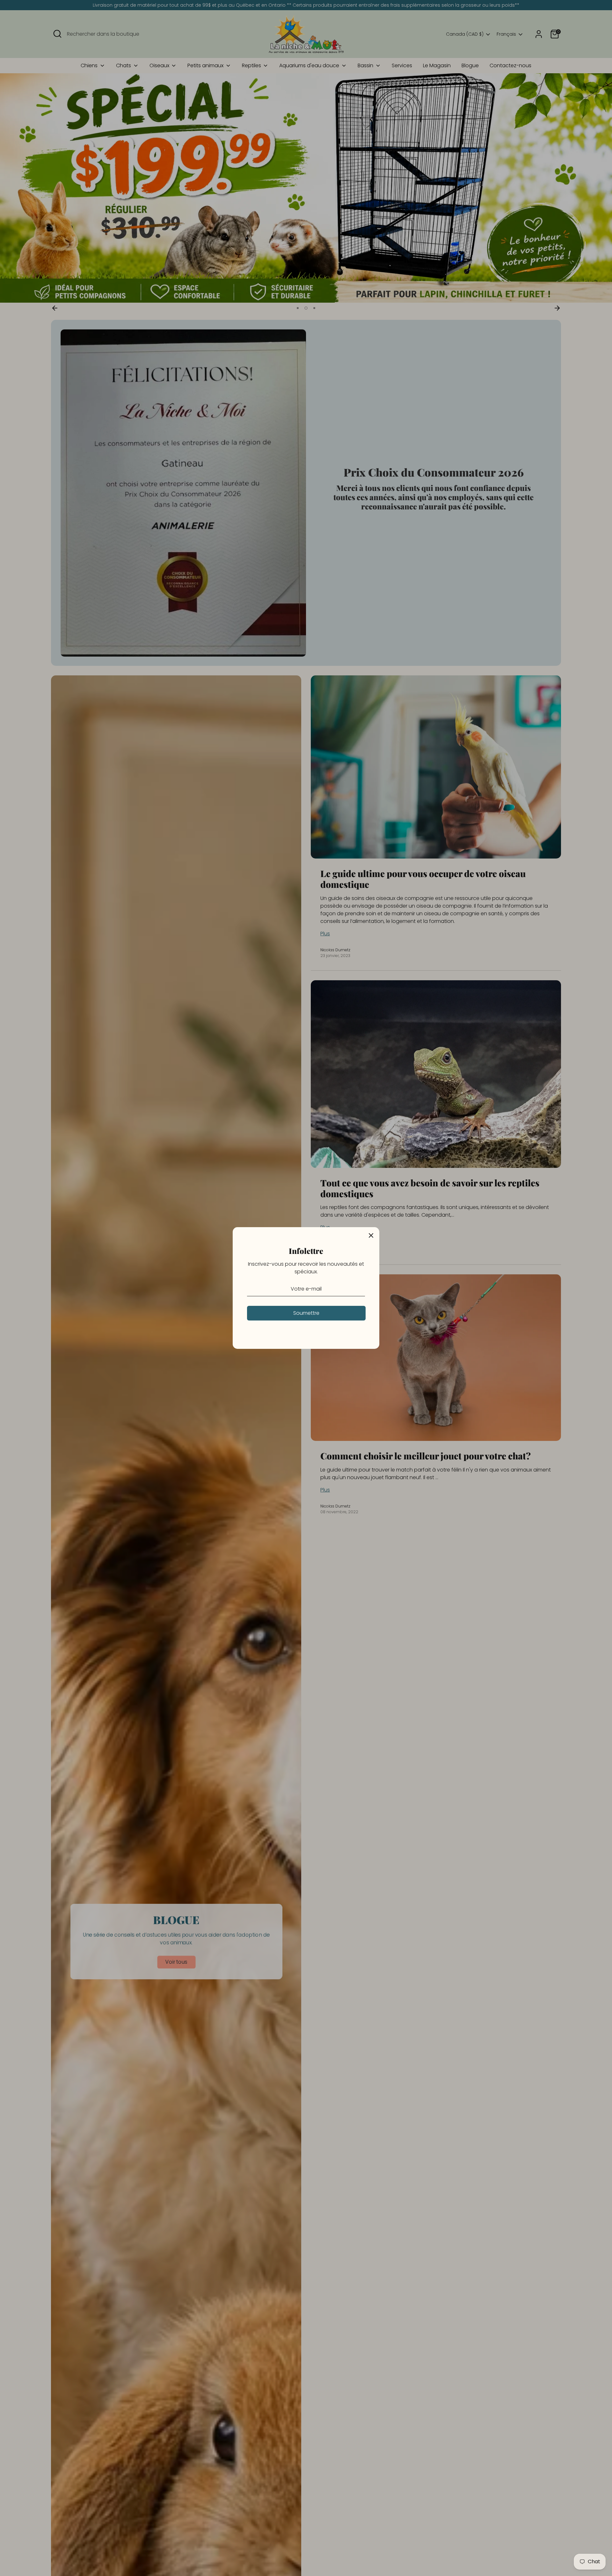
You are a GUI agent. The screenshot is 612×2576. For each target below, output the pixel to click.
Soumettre (306, 1313)
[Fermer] (371, 1235)
